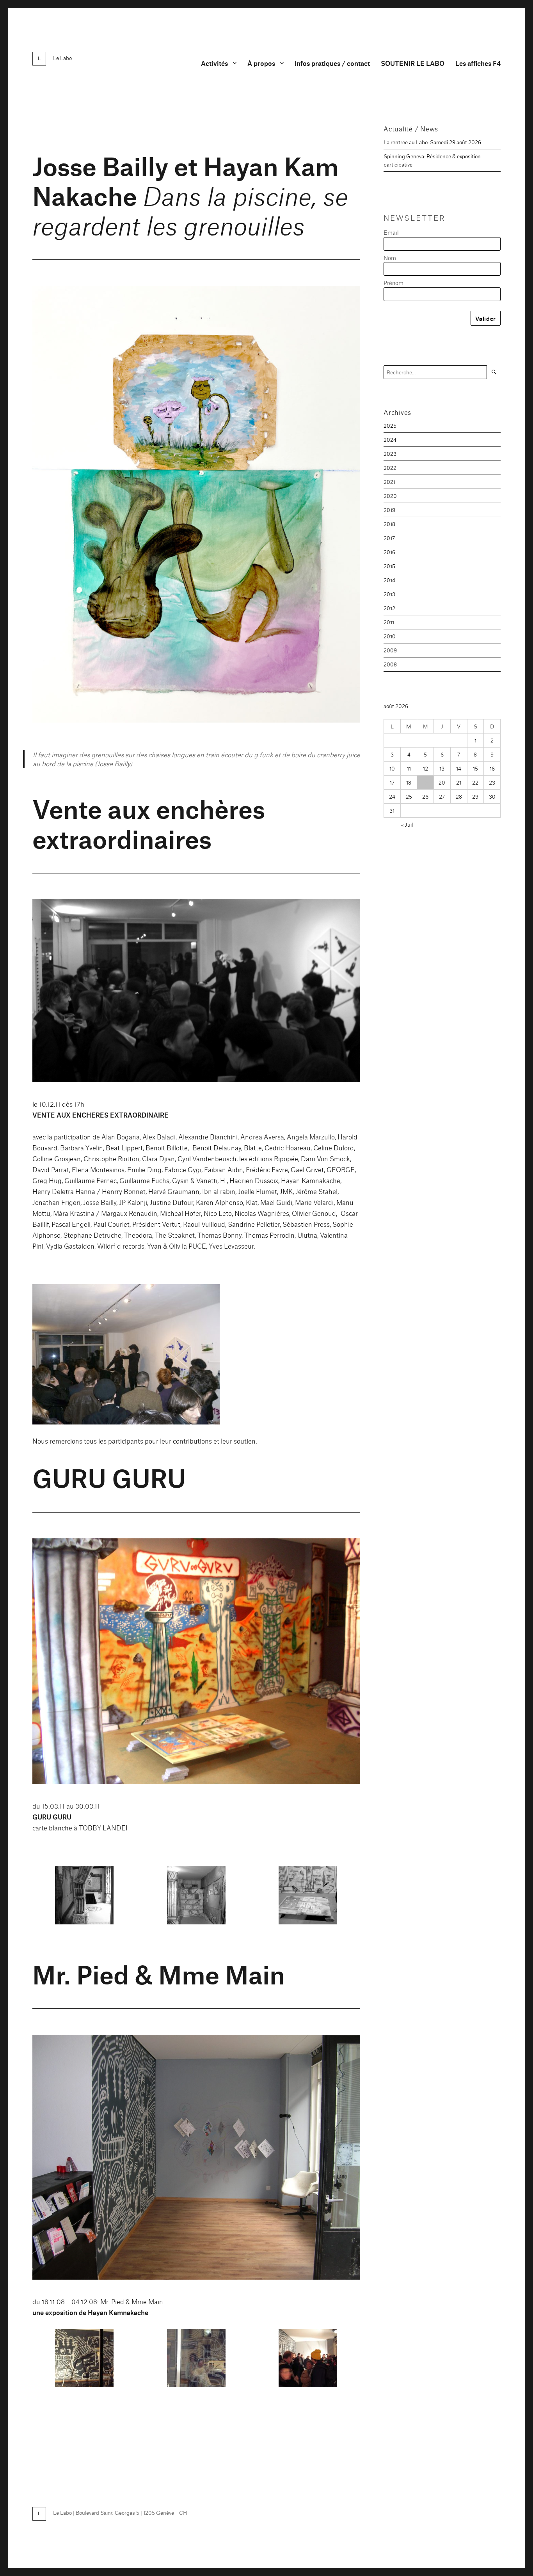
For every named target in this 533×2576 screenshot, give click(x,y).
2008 (390, 664)
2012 (389, 608)
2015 (389, 566)
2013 (389, 594)
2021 (389, 482)
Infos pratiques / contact (332, 63)
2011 (389, 622)
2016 (389, 552)
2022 (390, 468)
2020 (390, 496)
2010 (390, 636)
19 (426, 782)
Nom (390, 258)
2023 (390, 454)
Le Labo (62, 58)
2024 (390, 439)
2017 (389, 538)
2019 (389, 510)
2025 (390, 425)
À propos (261, 63)
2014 (389, 580)
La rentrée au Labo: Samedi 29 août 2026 (432, 142)
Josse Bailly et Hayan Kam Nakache (190, 194)
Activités (214, 63)
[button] (126, 1354)
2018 (389, 524)
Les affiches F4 (478, 63)
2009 (390, 650)
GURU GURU (109, 1477)
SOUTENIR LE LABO (413, 63)
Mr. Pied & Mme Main (159, 1973)
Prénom (394, 283)
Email (391, 232)
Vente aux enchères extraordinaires (149, 822)
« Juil (407, 824)
